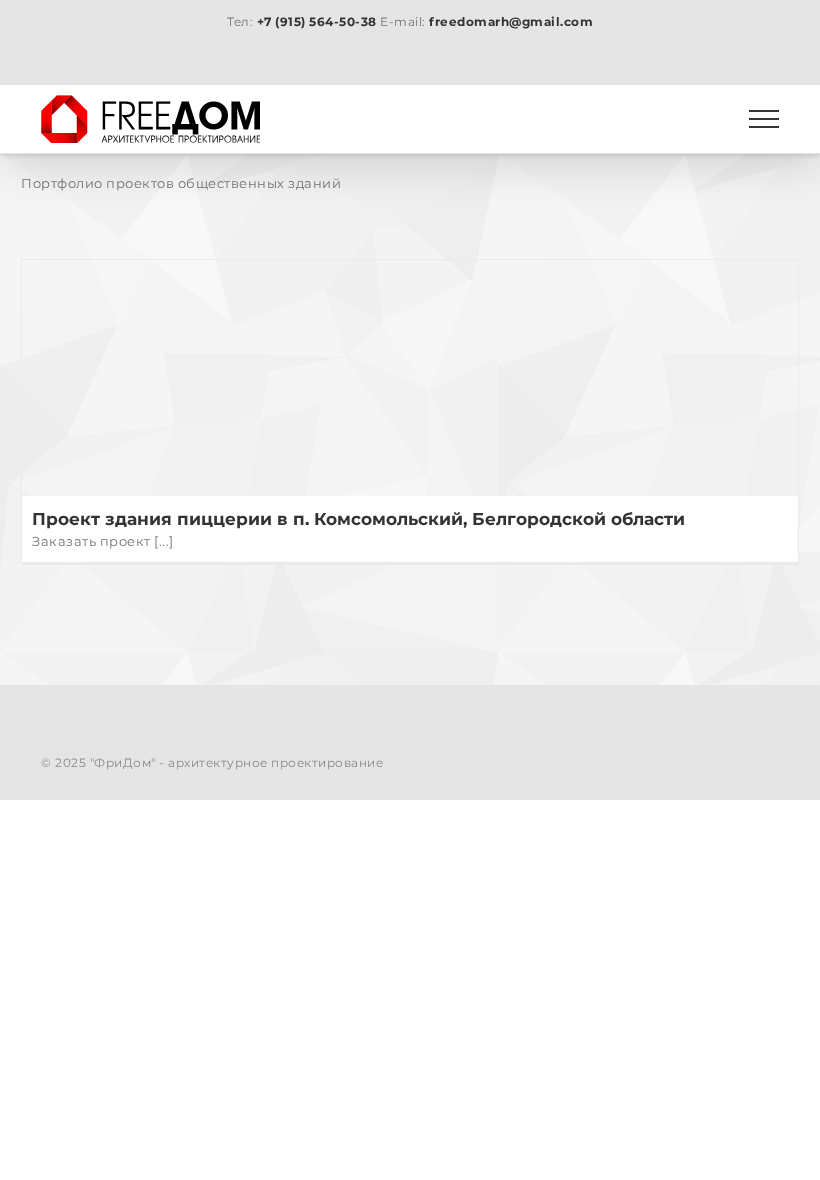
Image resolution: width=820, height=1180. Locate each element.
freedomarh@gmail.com (511, 21)
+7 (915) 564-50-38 (317, 21)
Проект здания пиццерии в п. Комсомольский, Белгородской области (358, 518)
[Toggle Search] (695, 118)
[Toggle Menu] (764, 119)
